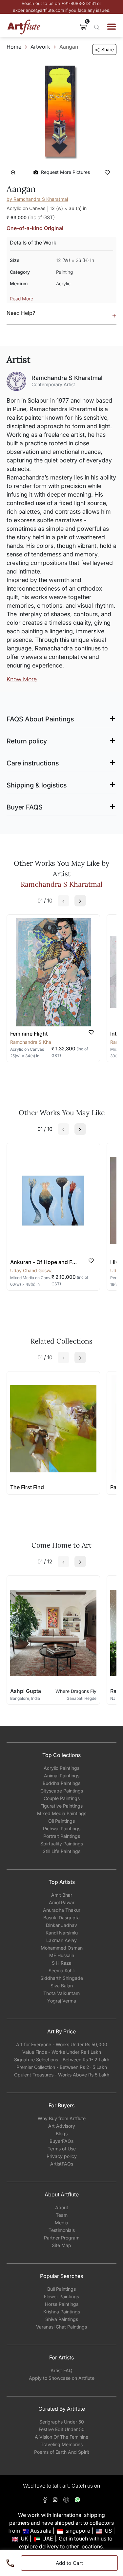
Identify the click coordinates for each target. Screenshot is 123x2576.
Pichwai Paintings (62, 1828)
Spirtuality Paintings (62, 1844)
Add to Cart (70, 2563)
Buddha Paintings (61, 1783)
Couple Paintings (62, 1798)
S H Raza (62, 1963)
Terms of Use (62, 2149)
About (62, 2207)
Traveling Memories (62, 2444)
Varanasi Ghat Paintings (61, 2327)
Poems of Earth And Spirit (62, 2452)
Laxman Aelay (61, 1940)
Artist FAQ (61, 2370)
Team (62, 2215)
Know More (22, 679)
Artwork (40, 47)
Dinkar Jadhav (61, 1925)
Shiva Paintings (62, 2319)
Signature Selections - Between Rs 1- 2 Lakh (62, 2060)
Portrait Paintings (62, 1836)
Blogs (62, 2133)
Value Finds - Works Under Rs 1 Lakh (62, 2052)
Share (108, 49)
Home (14, 47)
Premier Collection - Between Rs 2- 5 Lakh (62, 2067)
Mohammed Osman (62, 1948)
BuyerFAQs (61, 2141)
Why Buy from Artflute (62, 2118)
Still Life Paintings (61, 1851)
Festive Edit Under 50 (62, 2429)
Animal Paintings (62, 1776)
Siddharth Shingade (62, 1978)
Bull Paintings (61, 2289)
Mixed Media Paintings (62, 1813)
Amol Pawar (62, 1902)
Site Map (61, 2245)
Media (61, 2223)
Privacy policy (62, 2156)
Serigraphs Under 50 (62, 2422)
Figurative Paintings (61, 1806)
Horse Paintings (62, 2304)
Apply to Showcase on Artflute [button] (62, 2378)
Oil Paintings (61, 1821)
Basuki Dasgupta (61, 1918)
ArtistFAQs (62, 2164)
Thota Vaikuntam (61, 1993)
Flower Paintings (61, 2296)
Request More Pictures (65, 172)
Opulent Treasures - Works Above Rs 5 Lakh (62, 2075)
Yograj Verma (62, 2001)
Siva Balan (62, 1986)
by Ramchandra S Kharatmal (37, 199)
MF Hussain (62, 1955)
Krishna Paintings (62, 2312)
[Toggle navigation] (112, 27)
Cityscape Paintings (62, 1791)
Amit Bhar (62, 1895)
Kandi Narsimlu (62, 1933)
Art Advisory (62, 2126)
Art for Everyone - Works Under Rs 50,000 (62, 2044)
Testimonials (62, 2230)
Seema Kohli (61, 1970)
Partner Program (62, 2238)
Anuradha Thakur (62, 1910)
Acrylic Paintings (61, 1768)
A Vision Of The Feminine (61, 2437)
